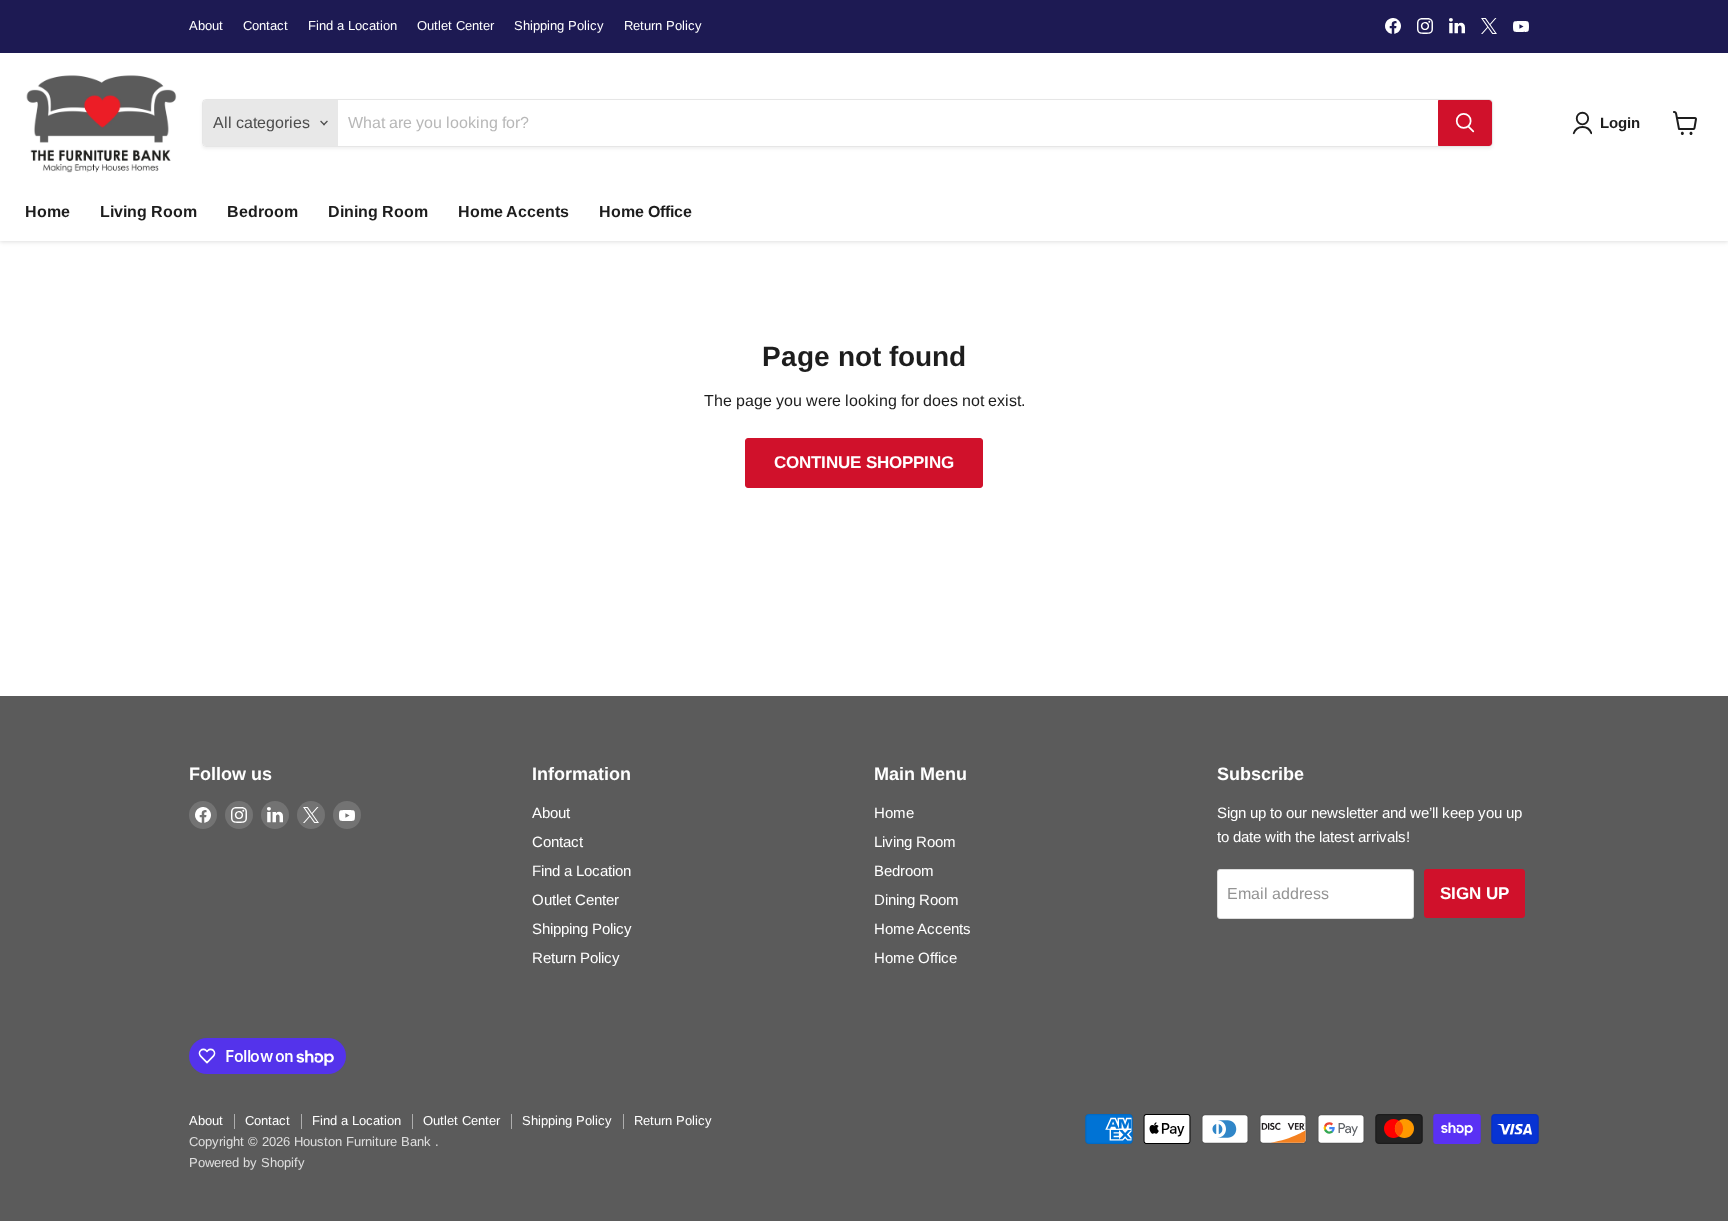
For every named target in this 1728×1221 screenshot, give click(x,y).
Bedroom (262, 211)
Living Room (148, 211)
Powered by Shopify (247, 1162)
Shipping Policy (559, 26)
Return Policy (663, 26)
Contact (265, 26)
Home (47, 211)
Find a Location (352, 26)
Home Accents (513, 211)
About (206, 26)
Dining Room (378, 211)
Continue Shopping (864, 462)
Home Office (645, 211)
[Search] (1465, 123)
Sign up (1474, 893)
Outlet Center (455, 26)
